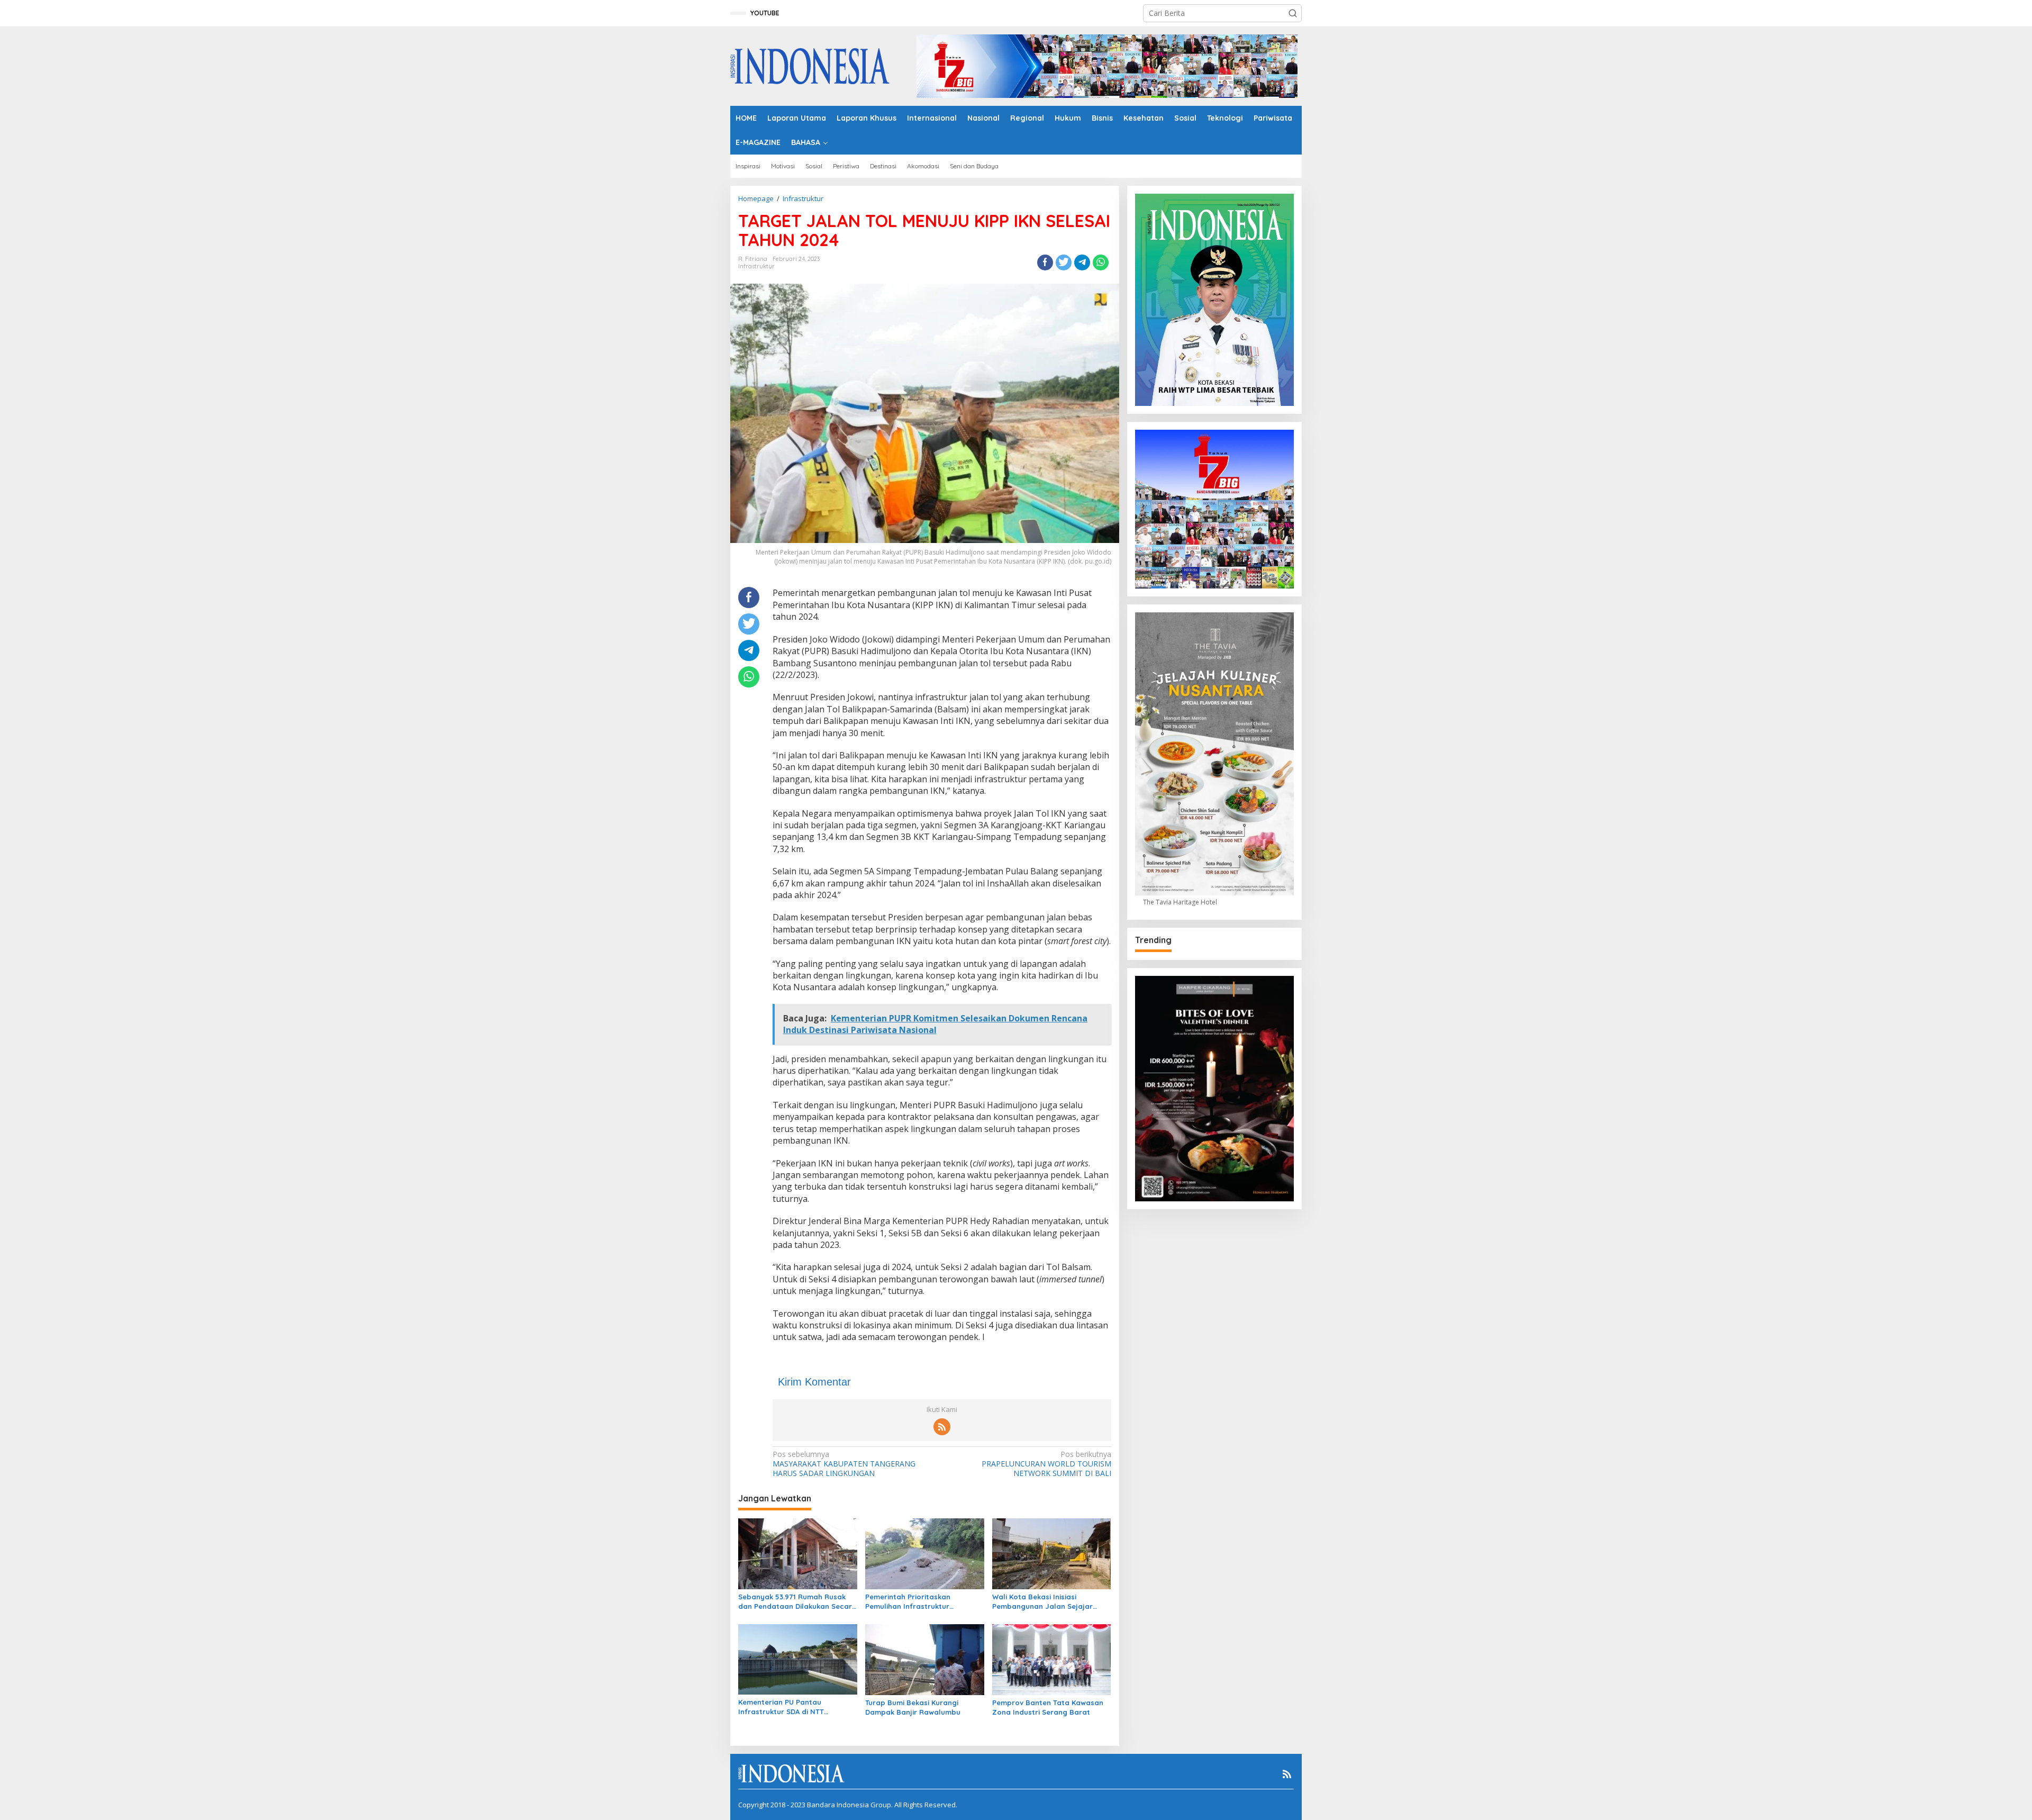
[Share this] (1045, 262)
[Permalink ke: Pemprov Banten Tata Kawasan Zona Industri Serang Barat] (1052, 1659)
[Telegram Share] (1082, 262)
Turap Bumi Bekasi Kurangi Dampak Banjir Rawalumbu (913, 1707)
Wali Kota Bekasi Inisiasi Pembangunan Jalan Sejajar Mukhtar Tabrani (1042, 1602)
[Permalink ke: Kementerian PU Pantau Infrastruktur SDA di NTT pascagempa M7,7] (798, 1659)
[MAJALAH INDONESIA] (810, 65)
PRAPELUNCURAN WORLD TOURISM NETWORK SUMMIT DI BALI (1046, 1464)
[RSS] (942, 1427)
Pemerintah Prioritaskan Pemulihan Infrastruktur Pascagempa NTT (908, 1602)
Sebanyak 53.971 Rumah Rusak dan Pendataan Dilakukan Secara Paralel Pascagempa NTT (797, 1602)
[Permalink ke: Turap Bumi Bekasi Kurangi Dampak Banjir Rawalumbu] (925, 1659)
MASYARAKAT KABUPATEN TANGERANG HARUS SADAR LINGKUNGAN (844, 1464)
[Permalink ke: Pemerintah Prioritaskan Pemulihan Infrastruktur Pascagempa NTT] (925, 1553)
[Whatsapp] (1101, 262)
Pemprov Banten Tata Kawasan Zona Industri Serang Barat (1048, 1707)
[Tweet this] (1064, 262)
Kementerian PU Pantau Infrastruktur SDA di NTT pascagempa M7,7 (781, 1707)
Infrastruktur (756, 266)
